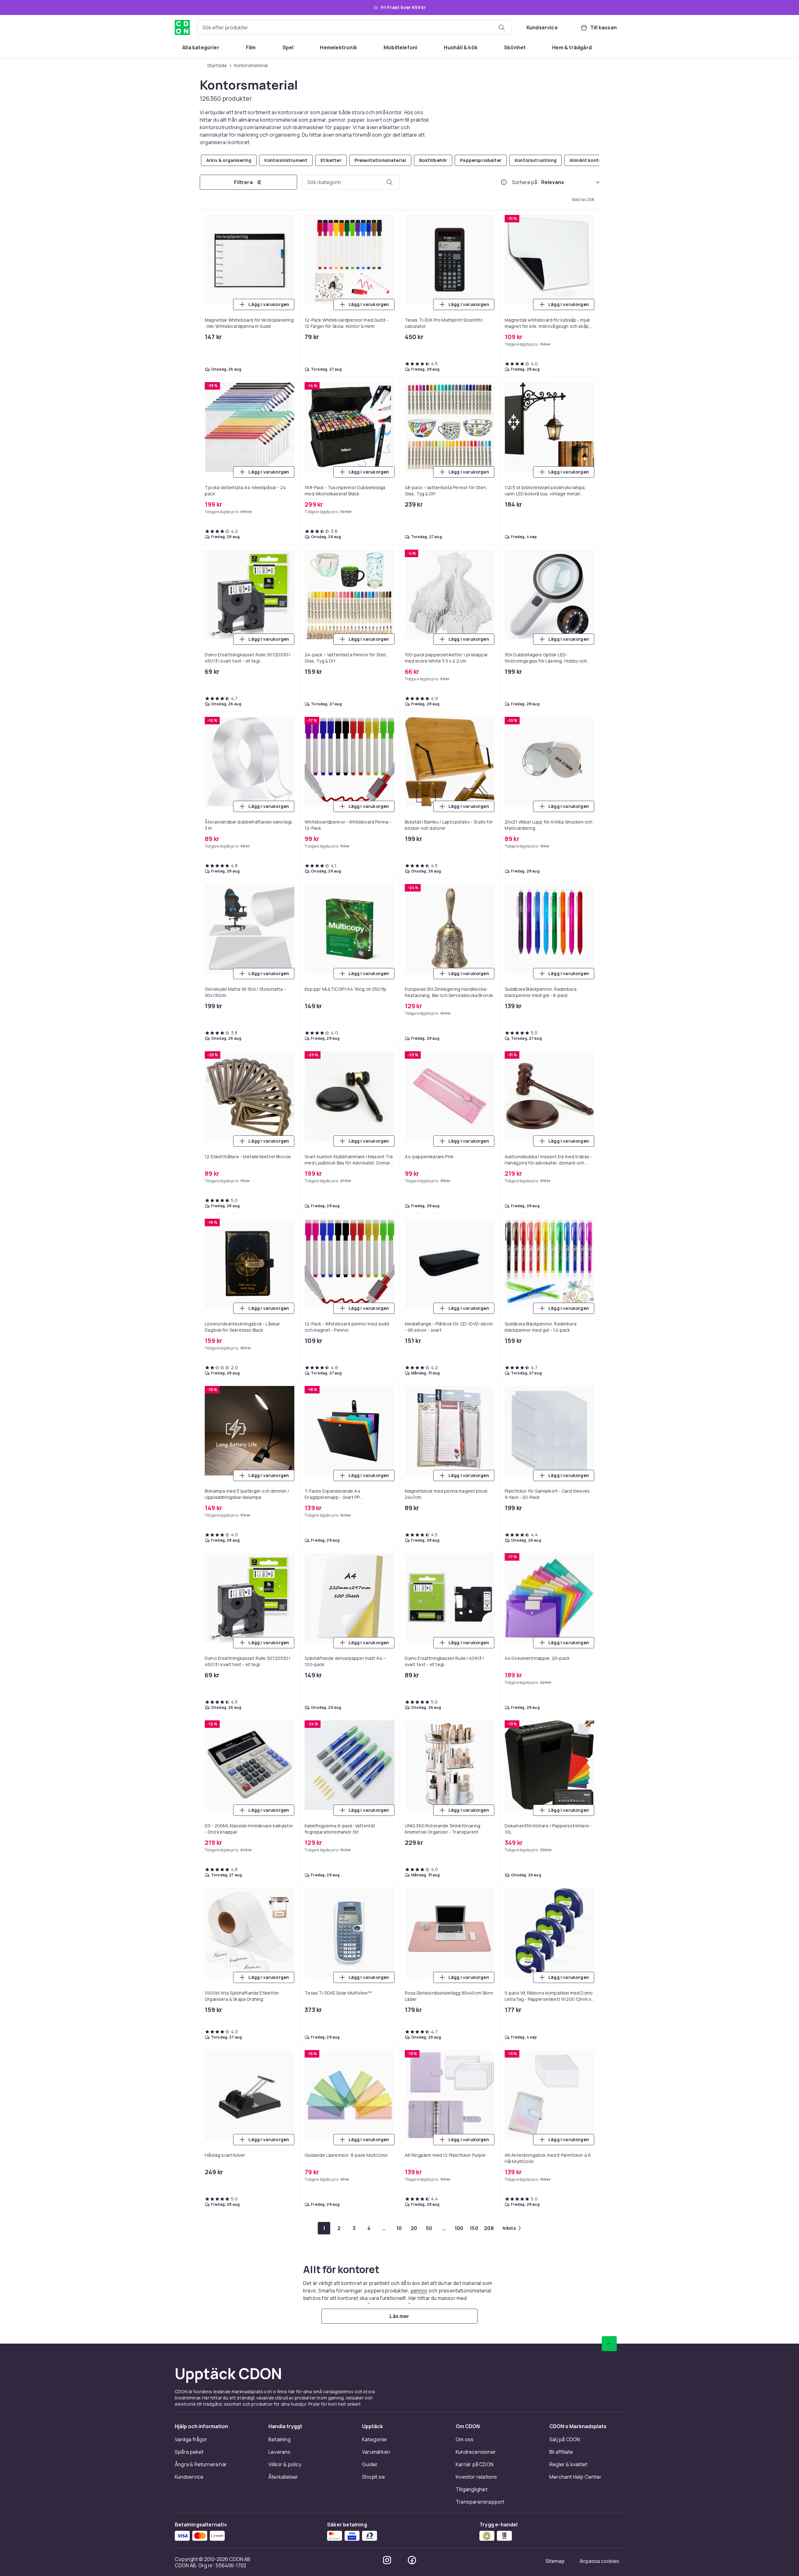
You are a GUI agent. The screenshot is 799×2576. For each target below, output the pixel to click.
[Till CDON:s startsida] (182, 27)
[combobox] (354, 27)
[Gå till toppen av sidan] (609, 2344)
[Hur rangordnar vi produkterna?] (504, 182)
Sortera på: (525, 182)
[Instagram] (387, 2560)
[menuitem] (201, 47)
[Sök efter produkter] (502, 27)
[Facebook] (412, 2560)
